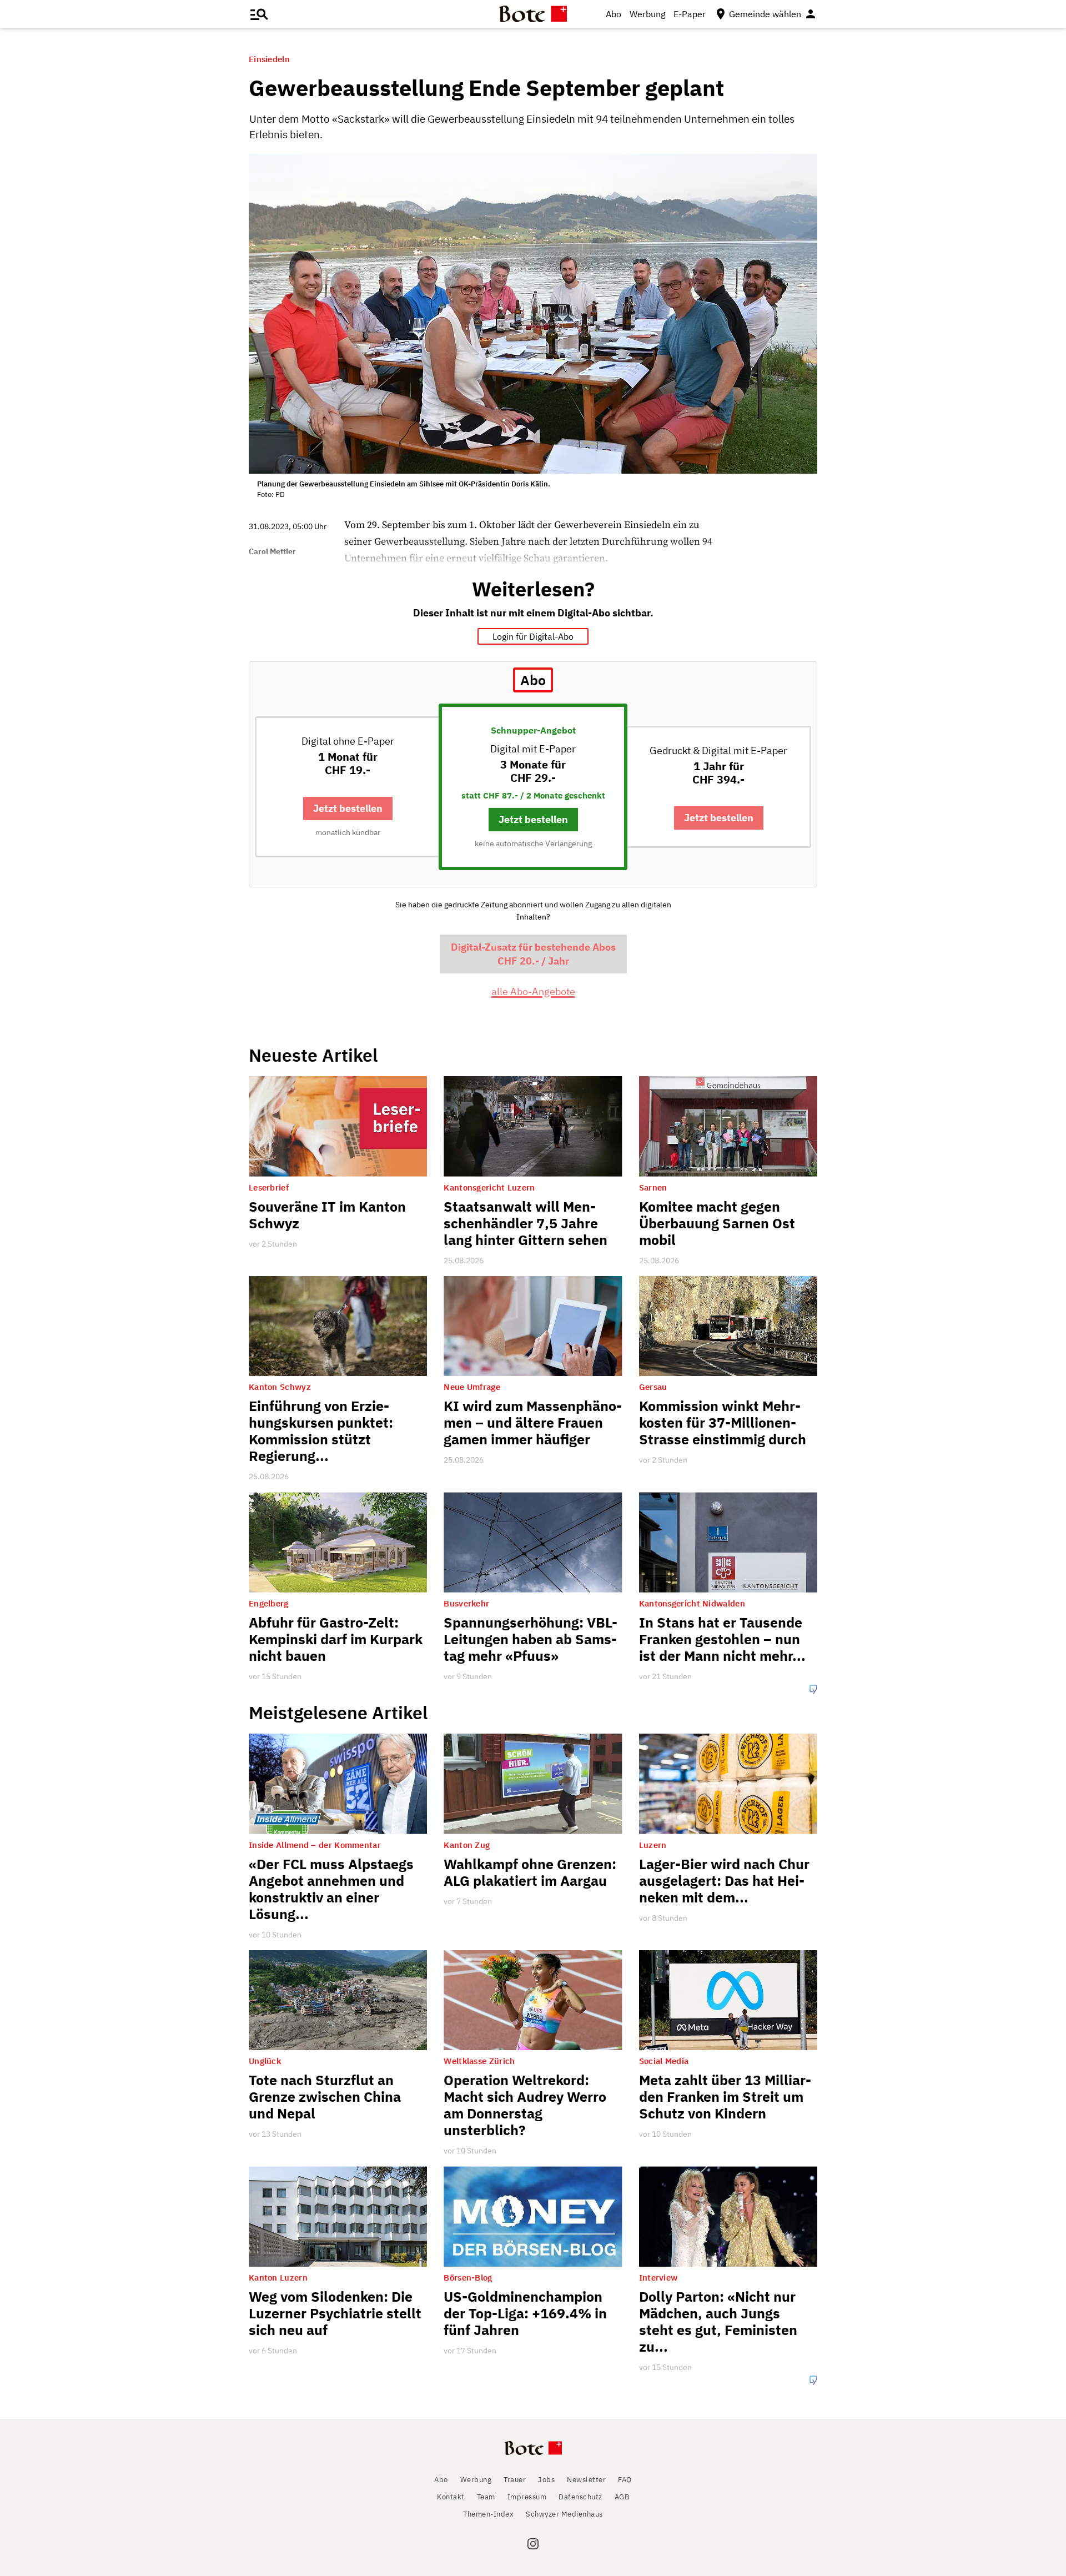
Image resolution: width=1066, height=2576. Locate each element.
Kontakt (451, 2497)
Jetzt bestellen (348, 808)
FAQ (625, 2480)
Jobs (546, 2480)
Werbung (647, 14)
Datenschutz (580, 2497)
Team (486, 2497)
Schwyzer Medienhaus (564, 2514)
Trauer (515, 2480)
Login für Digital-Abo (533, 636)
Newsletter (586, 2480)
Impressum (527, 2497)
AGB (622, 2497)
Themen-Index (488, 2514)
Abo (614, 14)
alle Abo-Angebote (533, 991)
